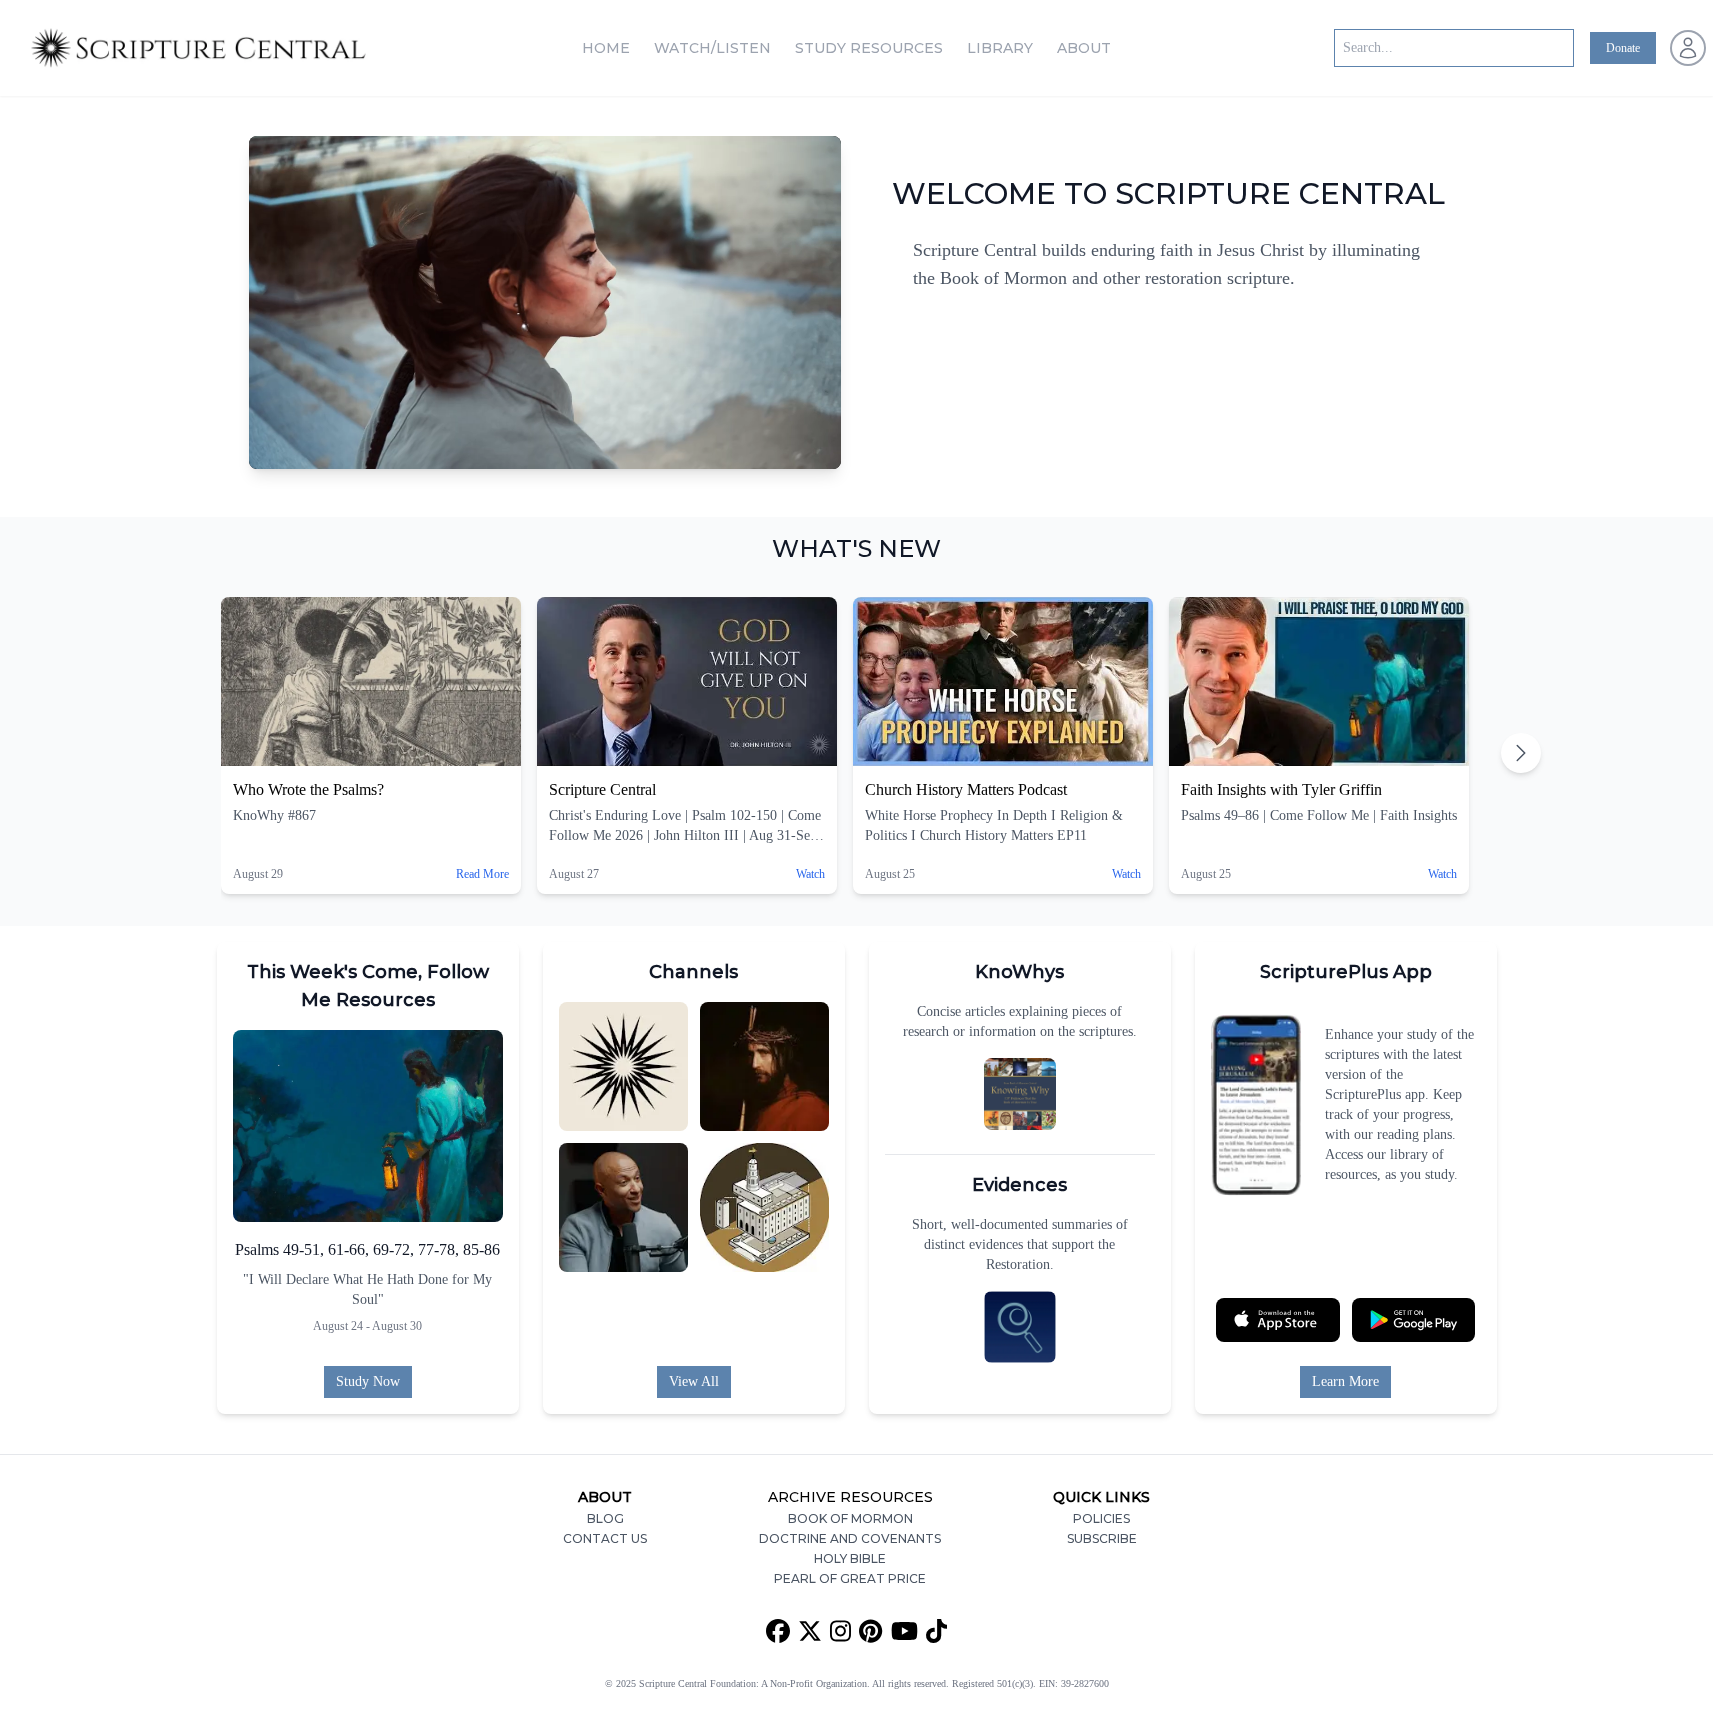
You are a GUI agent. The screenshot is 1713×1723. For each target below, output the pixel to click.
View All (694, 1381)
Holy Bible (850, 1558)
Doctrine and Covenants (850, 1538)
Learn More (1345, 1381)
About (1084, 48)
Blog (605, 1518)
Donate (1623, 48)
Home (606, 48)
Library (1000, 48)
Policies (1101, 1518)
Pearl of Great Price (850, 1578)
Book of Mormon (850, 1518)
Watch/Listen (712, 48)
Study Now (368, 1381)
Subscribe (1102, 1538)
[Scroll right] (1521, 753)
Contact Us (605, 1538)
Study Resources (869, 48)
